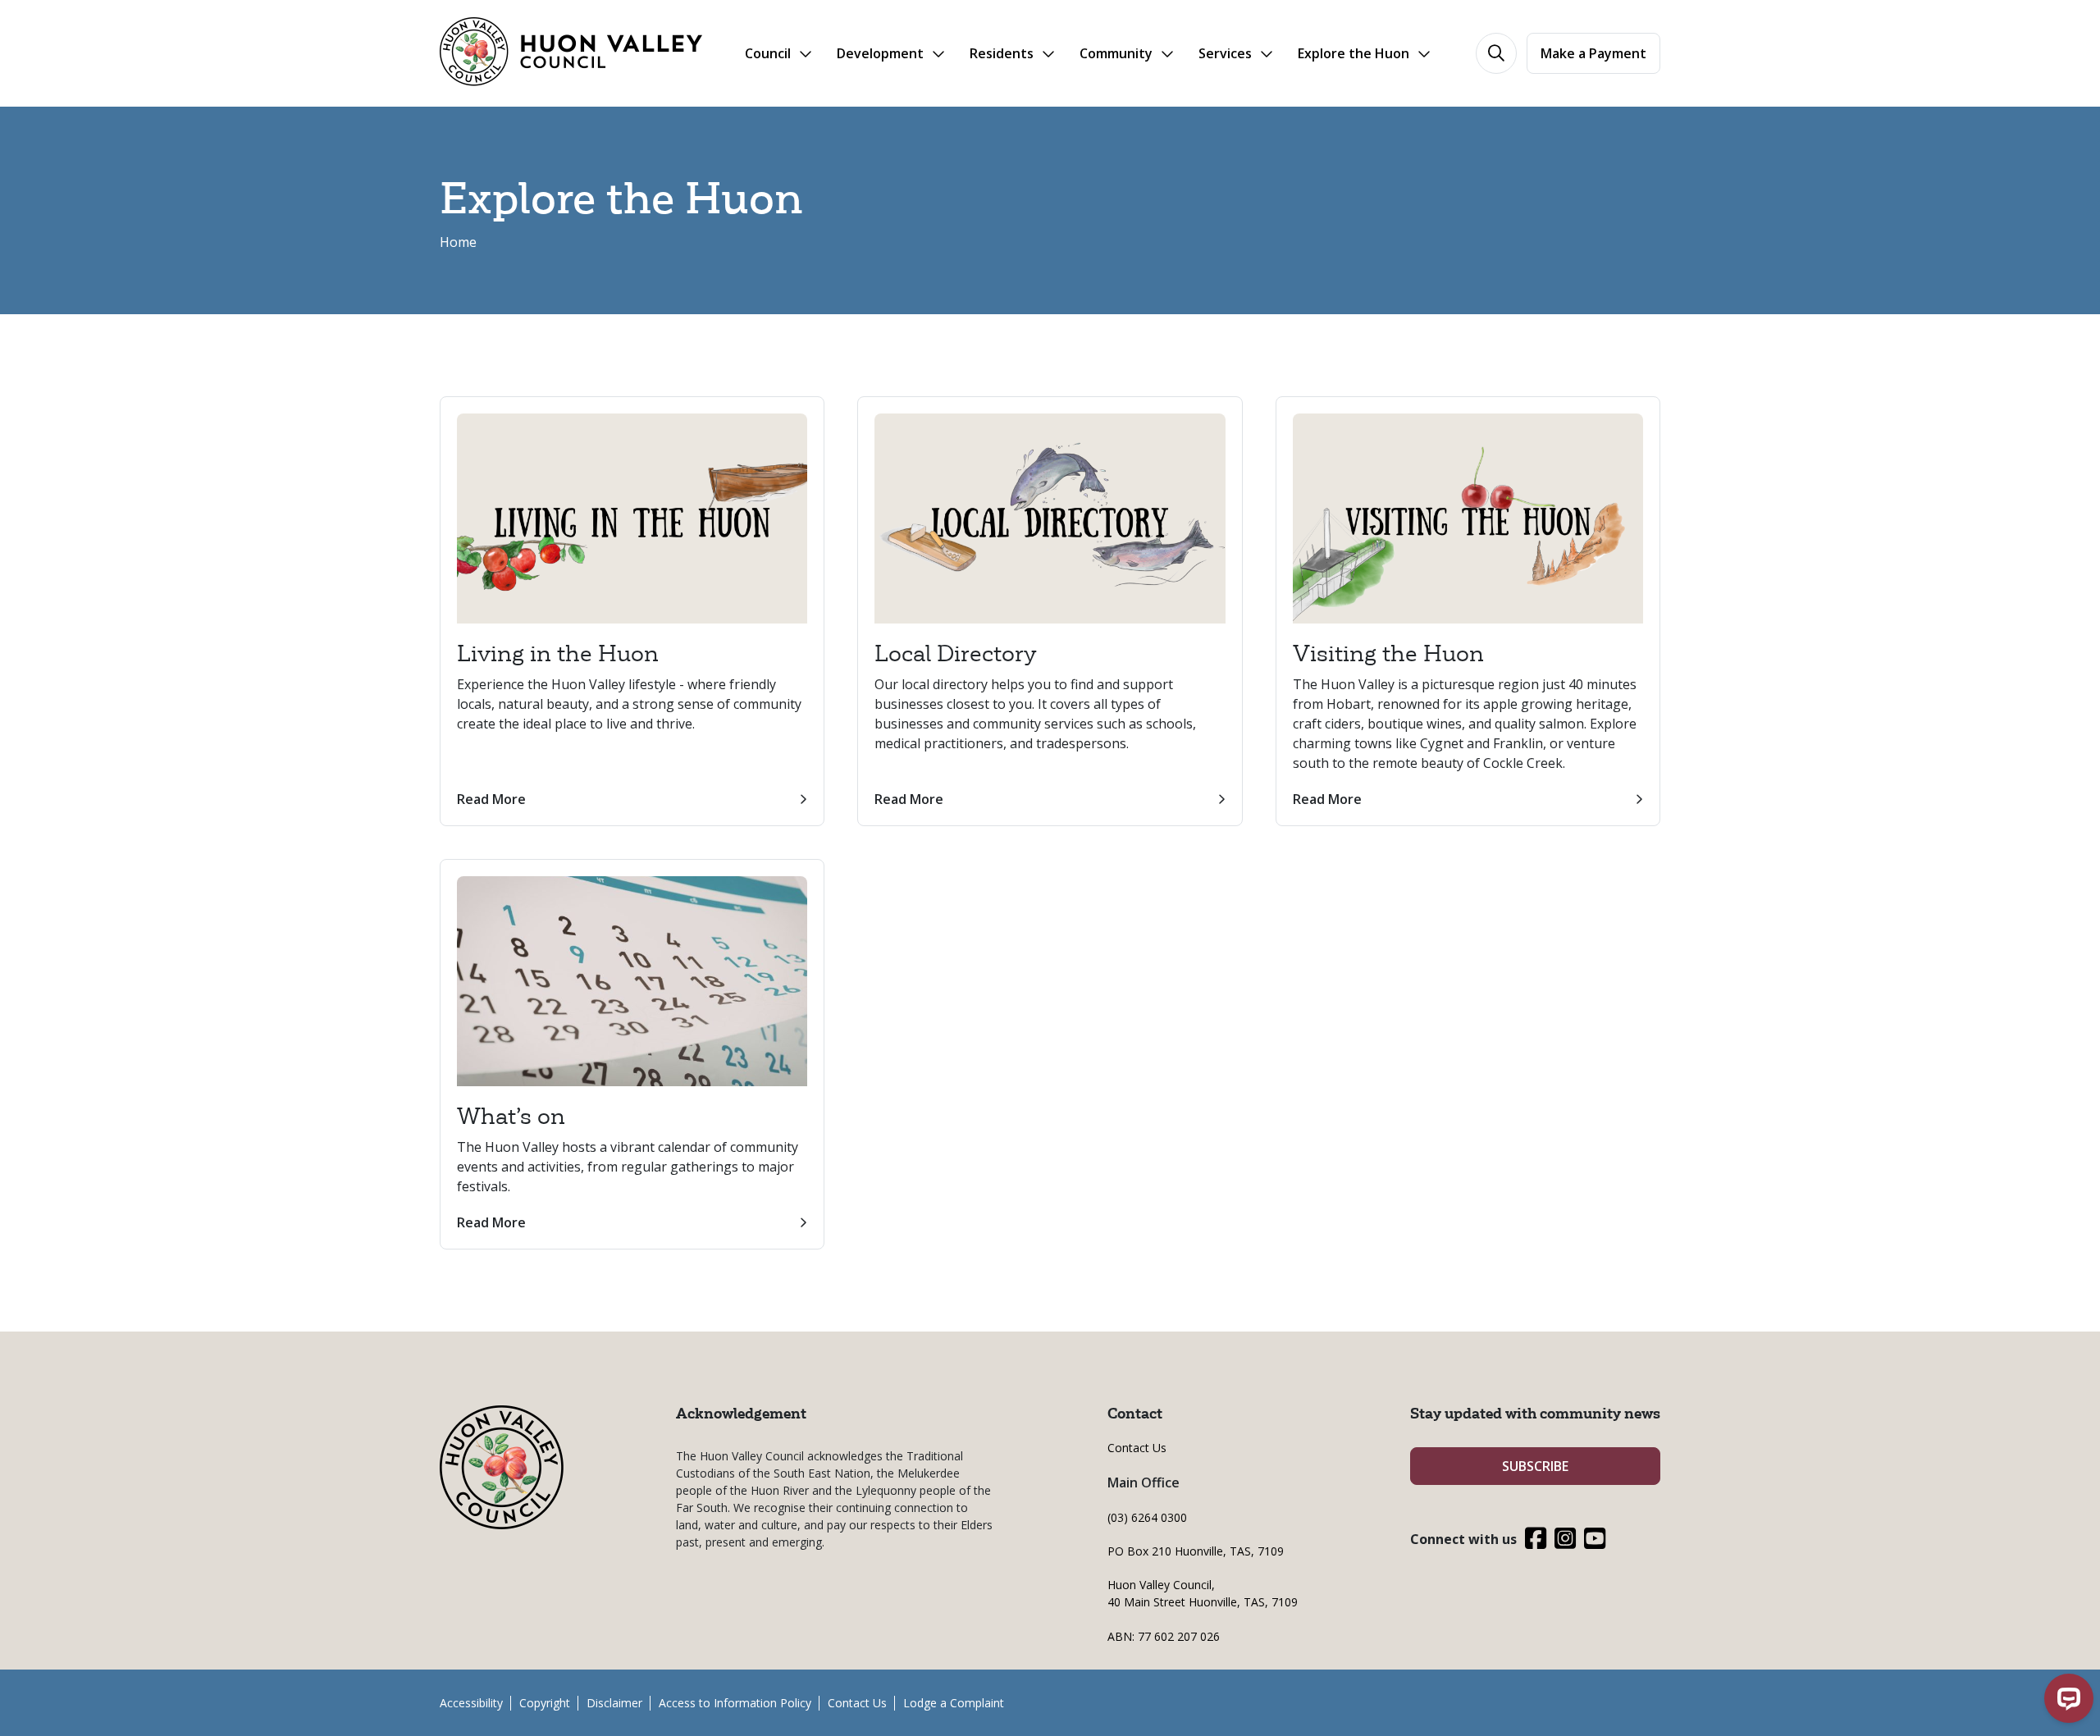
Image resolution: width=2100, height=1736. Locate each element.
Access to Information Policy (735, 1703)
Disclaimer (614, 1703)
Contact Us (1137, 1448)
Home (458, 242)
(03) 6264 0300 (1147, 1517)
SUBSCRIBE (1535, 1466)
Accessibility (471, 1703)
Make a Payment (1593, 53)
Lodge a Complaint (954, 1703)
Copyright (545, 1703)
